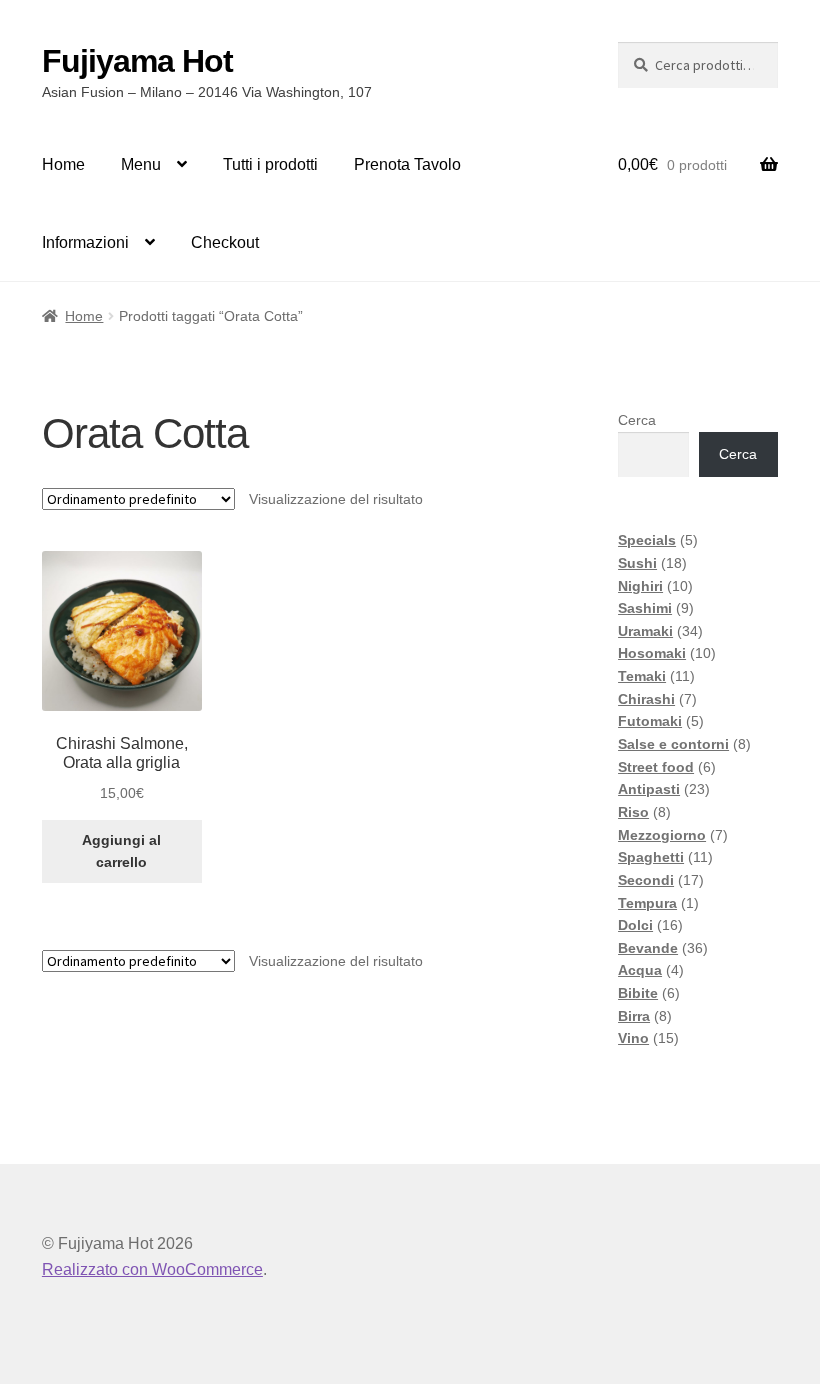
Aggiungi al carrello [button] (121, 851)
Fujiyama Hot (137, 61)
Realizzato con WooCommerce (152, 1269)
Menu (141, 164)
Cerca (637, 420)
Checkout (225, 242)
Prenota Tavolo (407, 164)
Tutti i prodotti (270, 164)
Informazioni (85, 242)
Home (63, 164)
